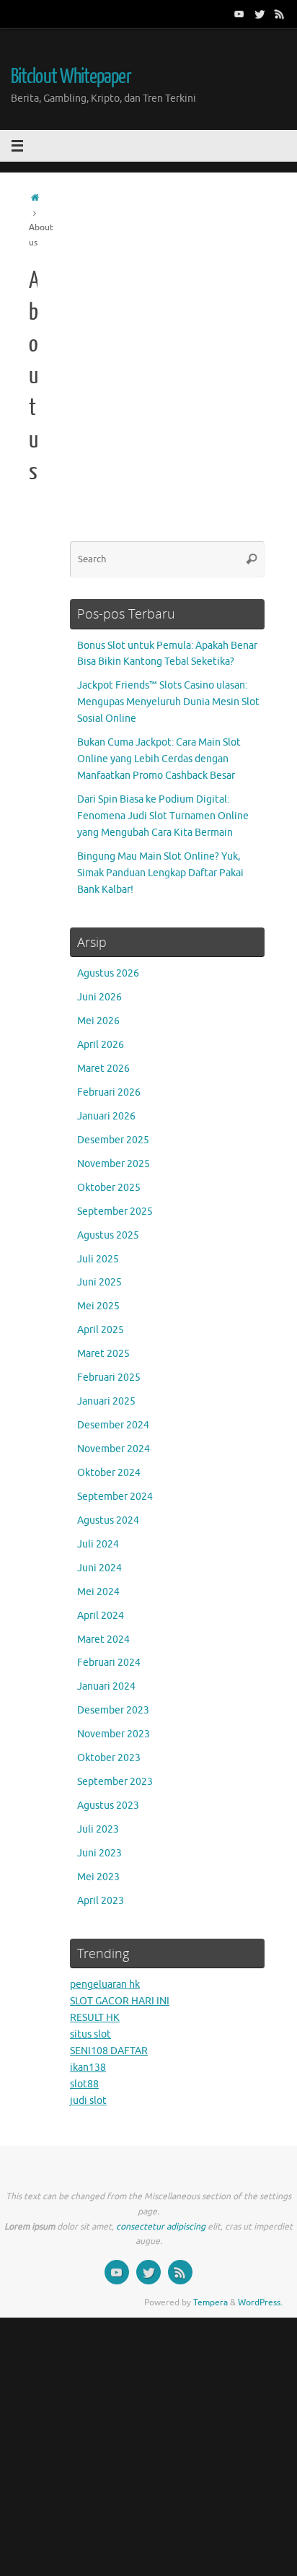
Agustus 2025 (108, 1235)
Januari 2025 (106, 1401)
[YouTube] (239, 14)
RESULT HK (95, 2018)
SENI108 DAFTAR (109, 2051)
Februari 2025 (109, 1377)
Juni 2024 (99, 1568)
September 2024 (115, 1497)
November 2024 (114, 1449)
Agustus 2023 (108, 1806)
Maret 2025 (103, 1354)
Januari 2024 (106, 1686)
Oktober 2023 (109, 1758)
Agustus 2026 (108, 973)
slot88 (84, 2084)
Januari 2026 (106, 1116)
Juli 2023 (98, 1829)
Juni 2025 (99, 1282)
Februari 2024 (109, 1663)
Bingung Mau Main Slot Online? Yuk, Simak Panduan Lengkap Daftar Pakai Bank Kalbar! (160, 873)
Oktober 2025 (109, 1188)
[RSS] (280, 14)
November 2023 (114, 1734)
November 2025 (114, 1164)
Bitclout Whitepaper (71, 77)
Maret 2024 (103, 1640)
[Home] (35, 198)
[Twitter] (260, 14)
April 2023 (101, 1901)
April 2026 (101, 1045)
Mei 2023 (98, 1877)
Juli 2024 (98, 1544)
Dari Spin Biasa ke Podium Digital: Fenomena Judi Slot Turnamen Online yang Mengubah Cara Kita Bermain (163, 816)
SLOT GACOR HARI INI (120, 2001)
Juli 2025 (98, 1259)
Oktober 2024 (109, 1473)
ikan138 (88, 2068)
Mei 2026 (98, 1021)
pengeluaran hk (105, 1985)
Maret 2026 (103, 1069)
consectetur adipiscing (161, 2227)
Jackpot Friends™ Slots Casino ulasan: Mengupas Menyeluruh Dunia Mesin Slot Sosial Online (168, 702)
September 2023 (115, 1782)
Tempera (210, 2302)
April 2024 (101, 1616)
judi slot (88, 2101)
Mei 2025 (98, 1306)
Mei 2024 (98, 1592)
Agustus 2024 (108, 1520)
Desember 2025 (113, 1140)
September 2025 (115, 1211)
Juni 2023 (99, 1853)
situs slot (90, 2034)
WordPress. (260, 2302)
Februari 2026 (109, 1092)
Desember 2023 (113, 1710)
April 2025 (101, 1330)
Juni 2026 (99, 997)
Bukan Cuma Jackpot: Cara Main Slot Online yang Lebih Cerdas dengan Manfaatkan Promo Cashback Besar (159, 759)
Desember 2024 (113, 1425)
